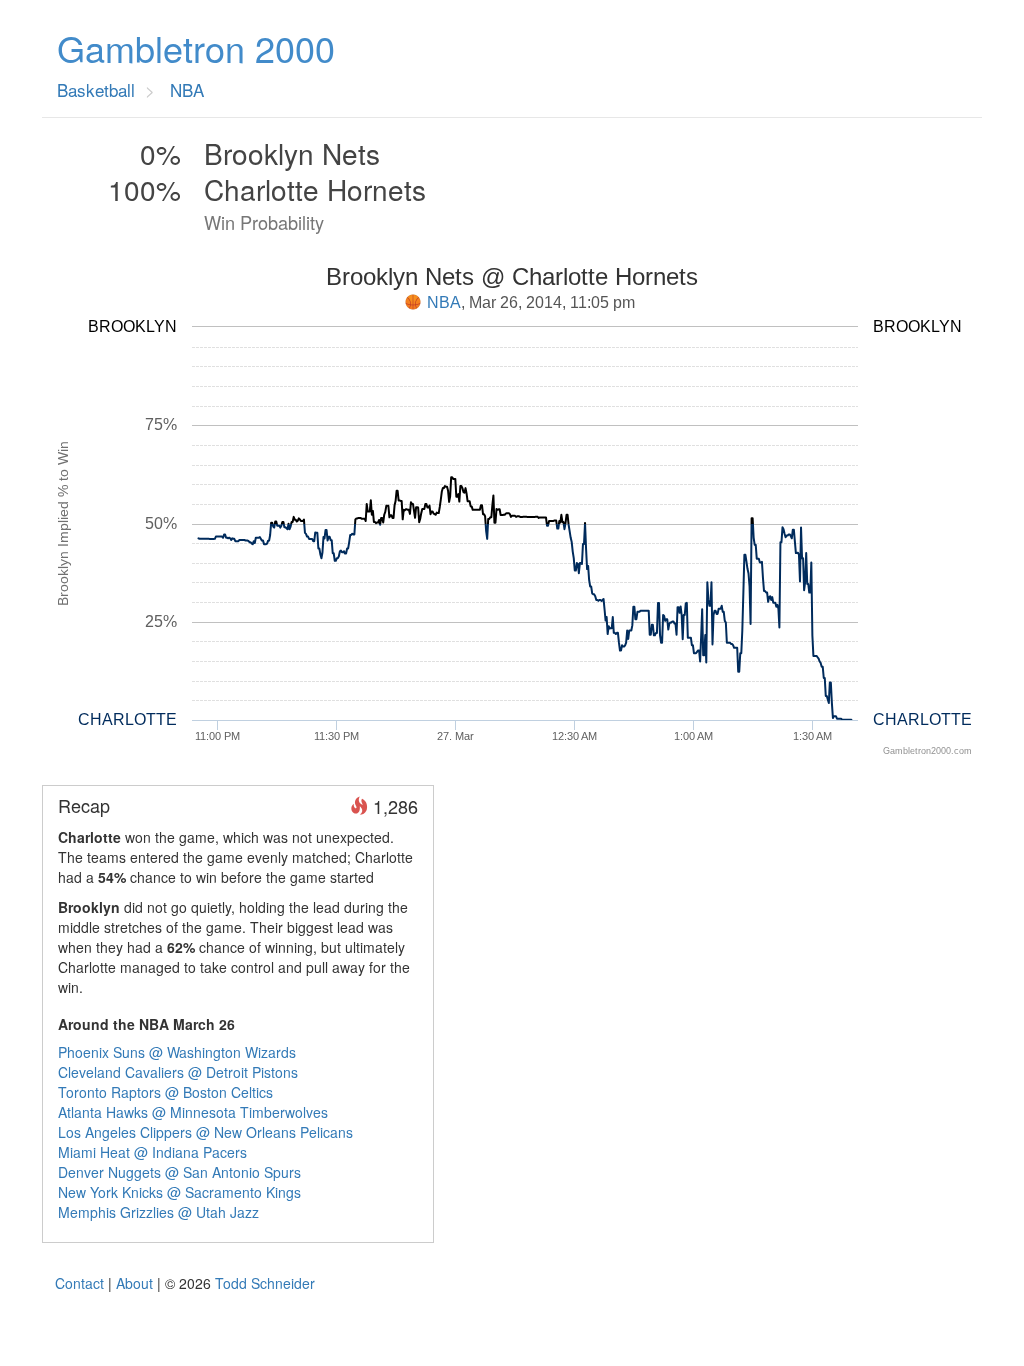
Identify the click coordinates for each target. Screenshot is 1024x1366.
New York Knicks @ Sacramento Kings (179, 1192)
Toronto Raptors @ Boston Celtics (165, 1092)
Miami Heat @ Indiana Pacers (152, 1152)
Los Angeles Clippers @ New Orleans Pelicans (205, 1132)
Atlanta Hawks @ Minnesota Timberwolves (193, 1112)
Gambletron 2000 (196, 48)
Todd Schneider (265, 1283)
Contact (79, 1283)
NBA (444, 302)
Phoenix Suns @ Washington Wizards (177, 1052)
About (134, 1283)
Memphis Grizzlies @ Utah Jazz (158, 1212)
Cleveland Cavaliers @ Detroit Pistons (178, 1072)
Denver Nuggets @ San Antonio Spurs (179, 1172)
